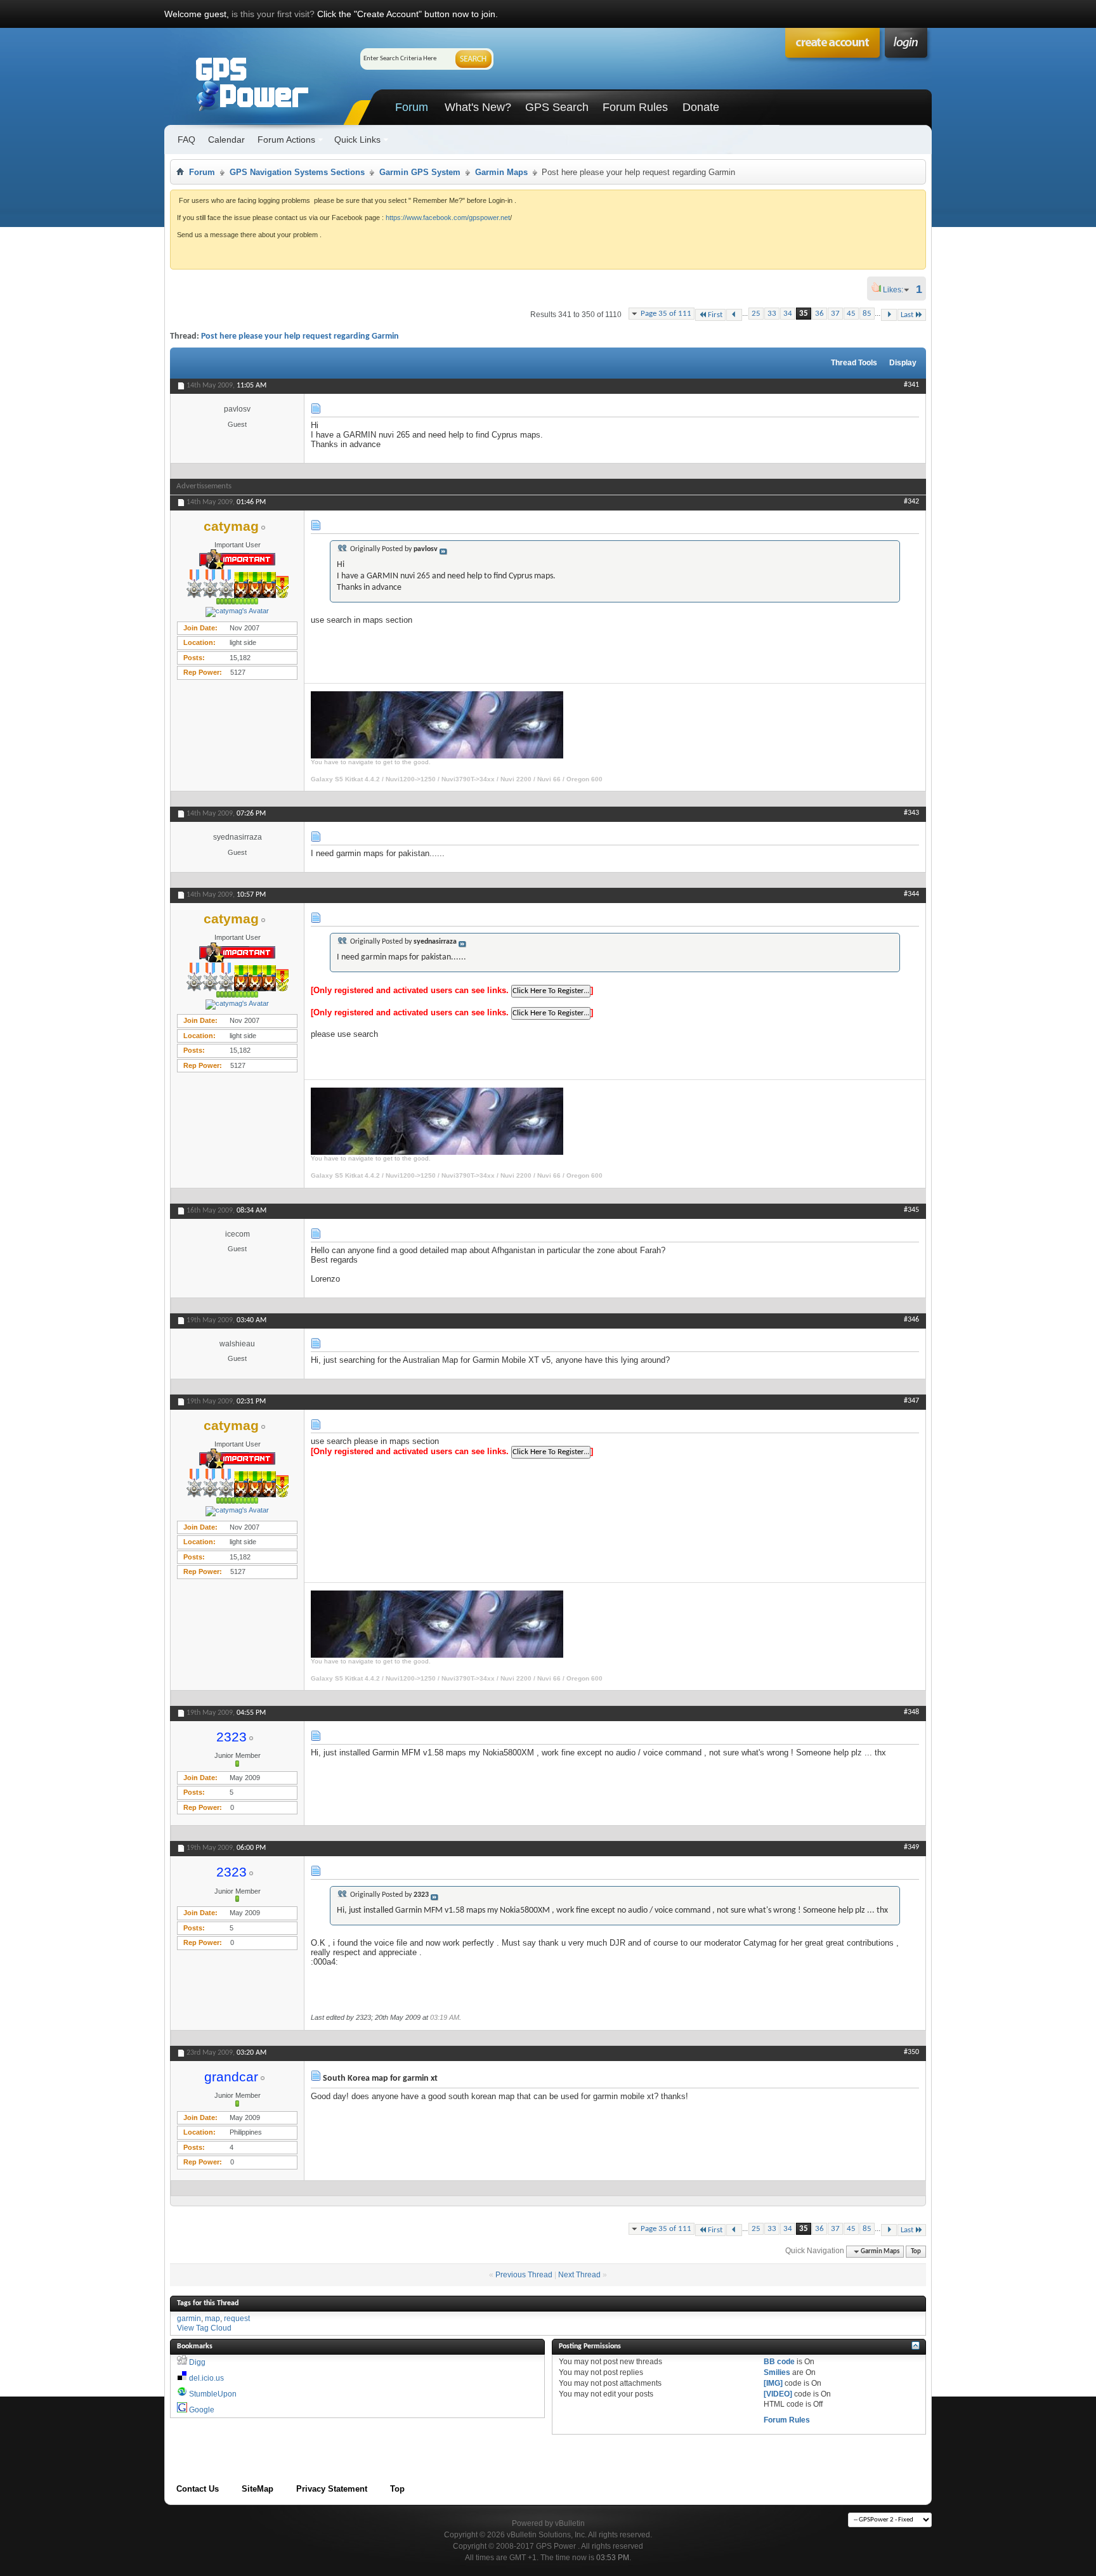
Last (907, 315)
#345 (911, 1210)
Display (903, 363)
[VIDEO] (778, 2394)
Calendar (226, 140)
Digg (197, 2362)
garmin (189, 2319)
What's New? (478, 107)
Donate (701, 107)
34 (788, 314)
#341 (911, 385)
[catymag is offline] (237, 612)
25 (756, 314)
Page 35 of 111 (666, 314)
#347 (911, 1401)
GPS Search (557, 107)
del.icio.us (206, 2378)
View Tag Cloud (204, 2328)
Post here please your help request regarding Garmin (300, 336)
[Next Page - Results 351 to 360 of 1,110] (889, 315)
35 (804, 314)
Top (916, 2252)
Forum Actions (286, 140)
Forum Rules (635, 107)
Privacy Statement (332, 2489)
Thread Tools (854, 363)
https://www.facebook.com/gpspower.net (448, 218)
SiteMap (258, 2489)
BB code (779, 2362)
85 (867, 314)
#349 (911, 1847)
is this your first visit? (273, 14)
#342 (911, 502)
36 (819, 314)
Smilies (777, 2372)
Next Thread (579, 2275)
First (715, 315)
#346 (911, 1320)
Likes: (897, 290)
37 (835, 314)
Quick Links (357, 140)
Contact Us (198, 2489)
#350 (911, 2052)
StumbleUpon (213, 2394)
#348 (911, 1712)
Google (202, 2410)
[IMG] (773, 2383)
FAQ (186, 140)
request (237, 2319)
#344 (911, 894)
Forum (412, 107)
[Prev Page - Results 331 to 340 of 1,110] (734, 315)
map (212, 2319)
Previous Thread (524, 2275)
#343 (911, 813)
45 (851, 314)
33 (772, 314)
